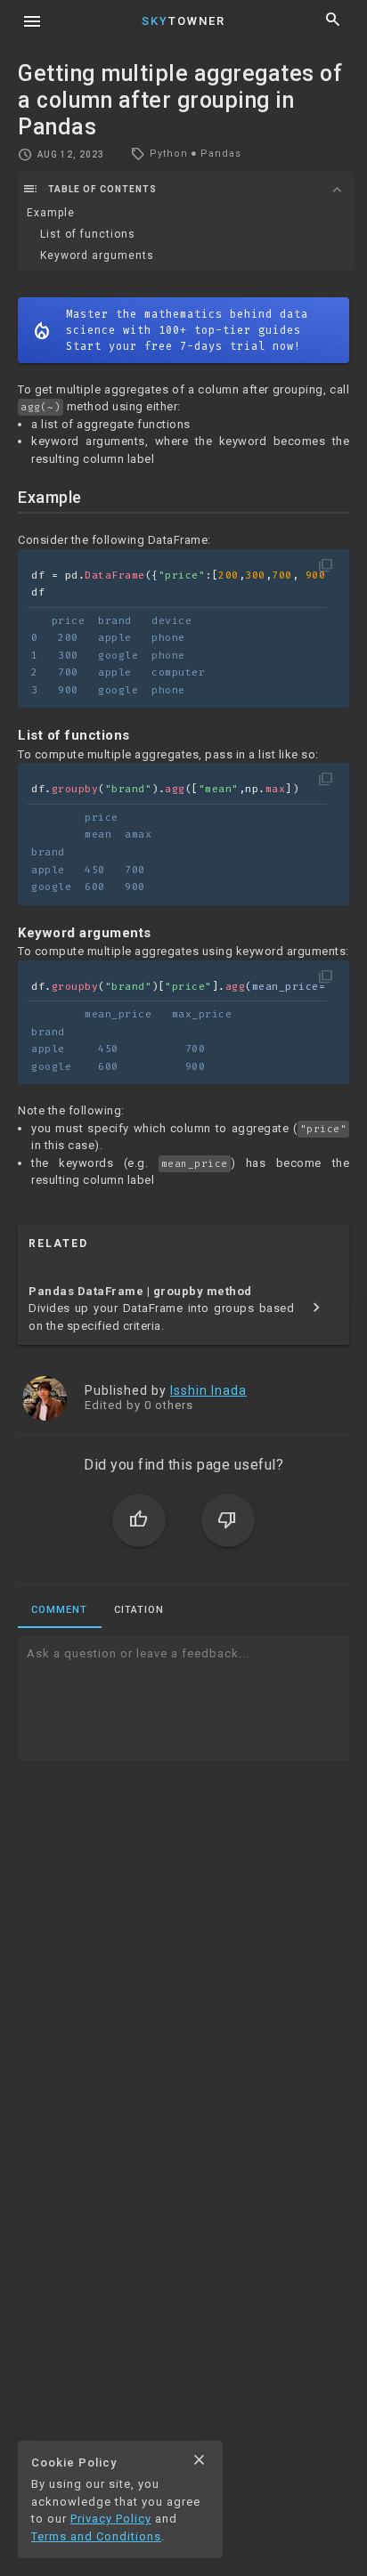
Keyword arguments (97, 255)
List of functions (88, 234)
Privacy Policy (111, 2519)
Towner (183, 21)
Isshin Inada (208, 1390)
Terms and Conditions (96, 2536)
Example (51, 213)
